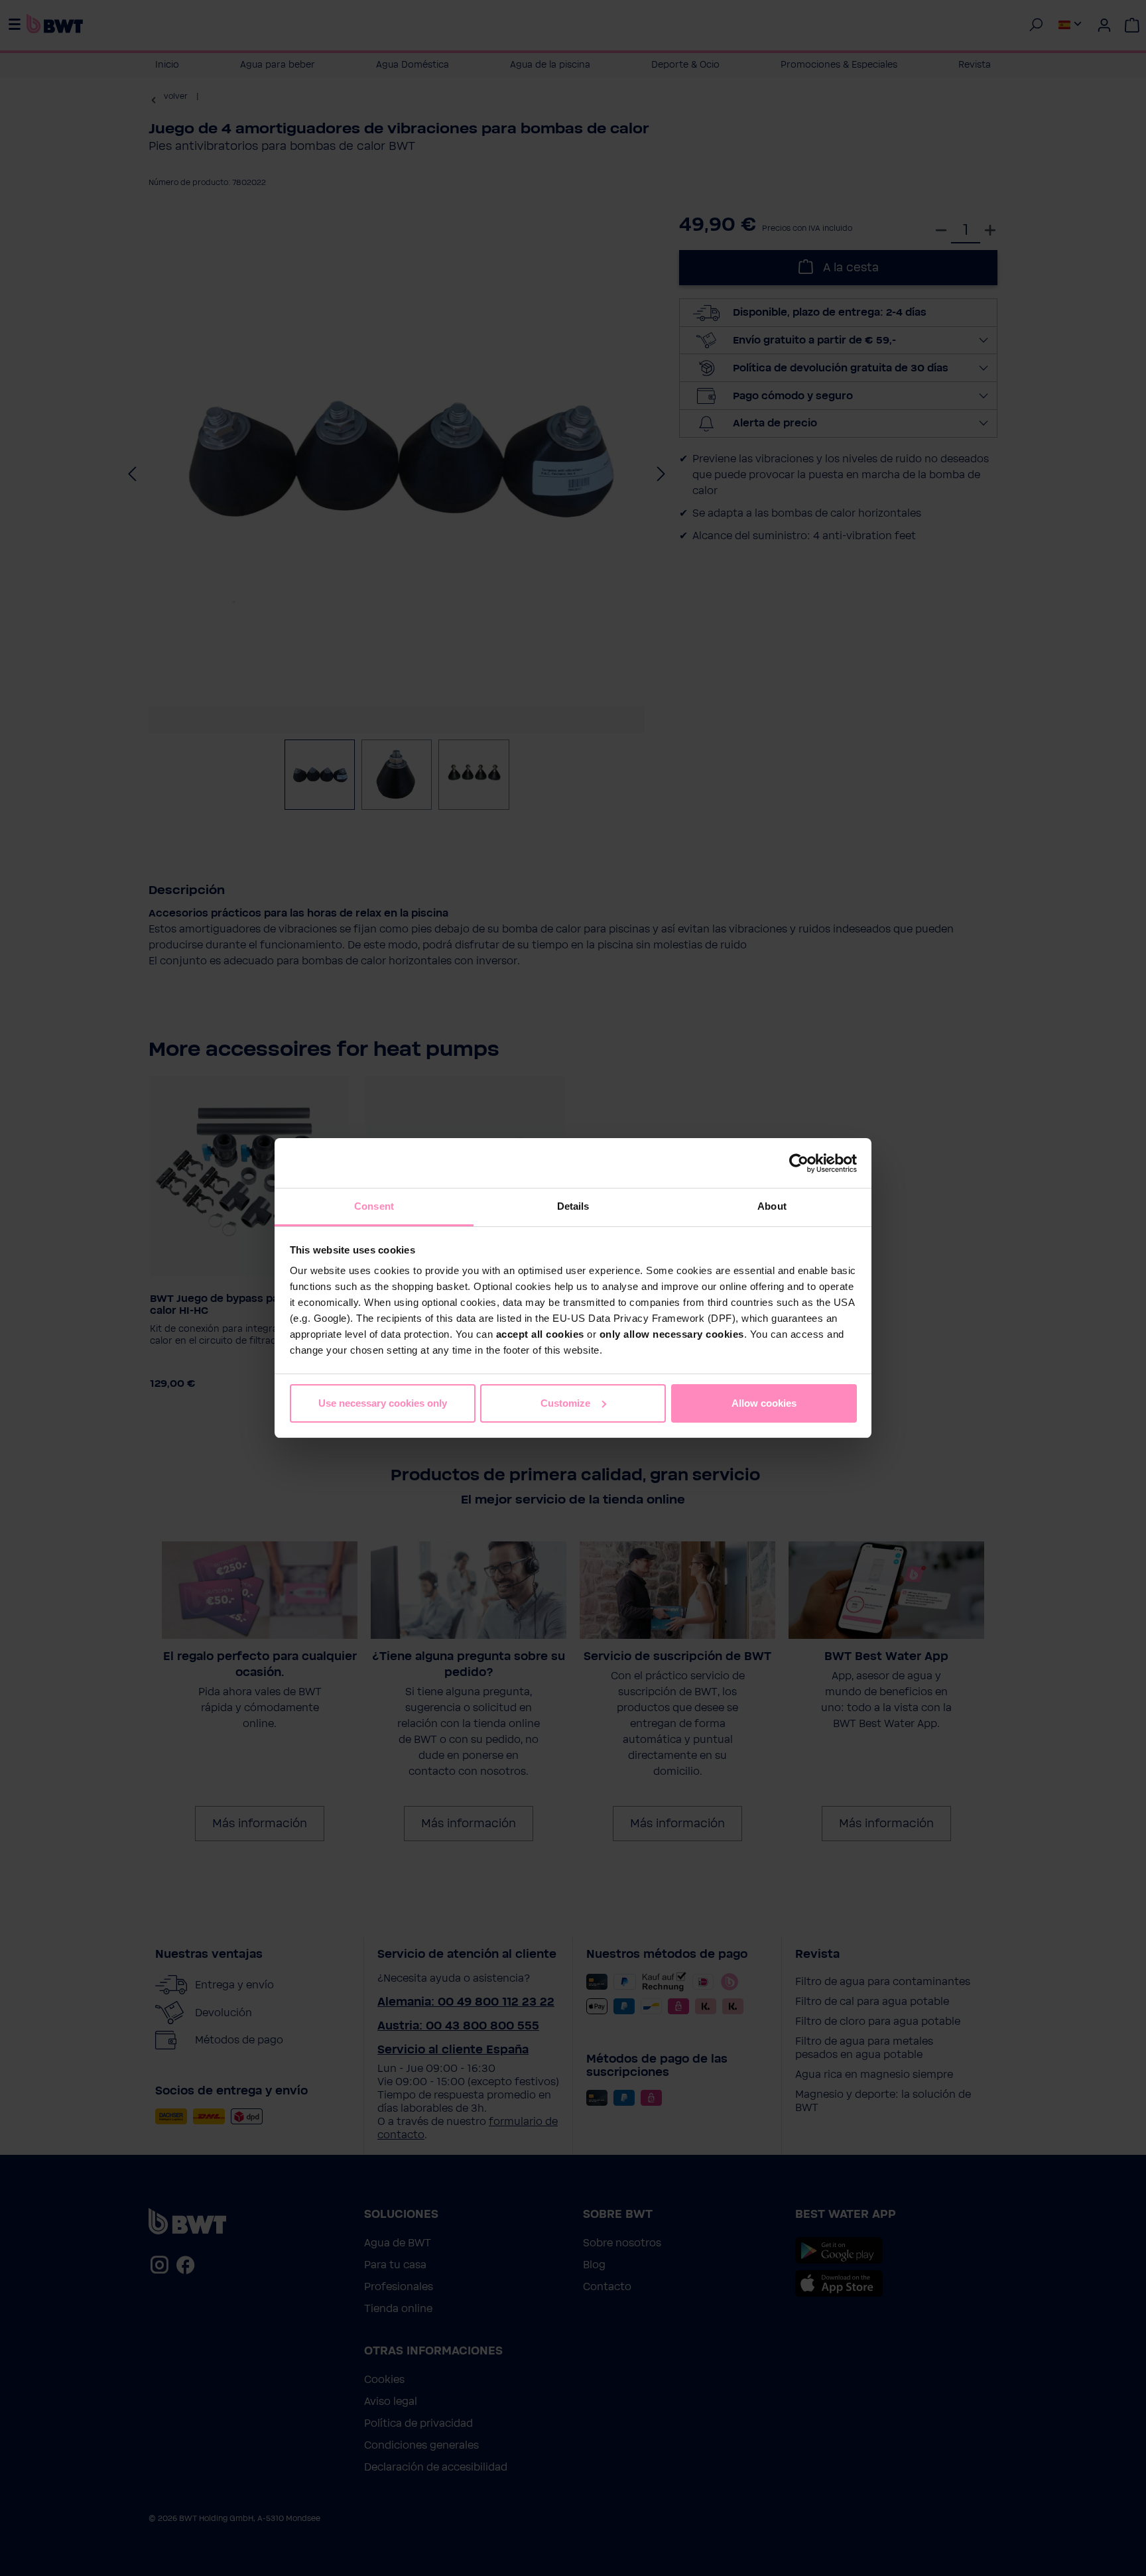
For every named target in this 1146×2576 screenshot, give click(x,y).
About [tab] (772, 1206)
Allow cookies (764, 1403)
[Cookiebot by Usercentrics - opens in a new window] (799, 1163)
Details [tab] (573, 1206)
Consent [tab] (374, 1206)
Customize (565, 1403)
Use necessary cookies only (383, 1403)
